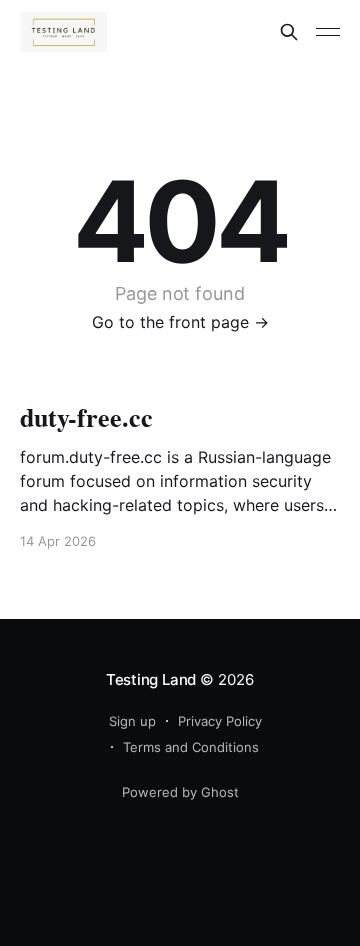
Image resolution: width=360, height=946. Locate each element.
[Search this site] (289, 32)
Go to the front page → (180, 322)
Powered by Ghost (180, 792)
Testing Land (151, 679)
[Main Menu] (328, 32)
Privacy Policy (220, 721)
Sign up (132, 721)
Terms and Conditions (191, 747)
